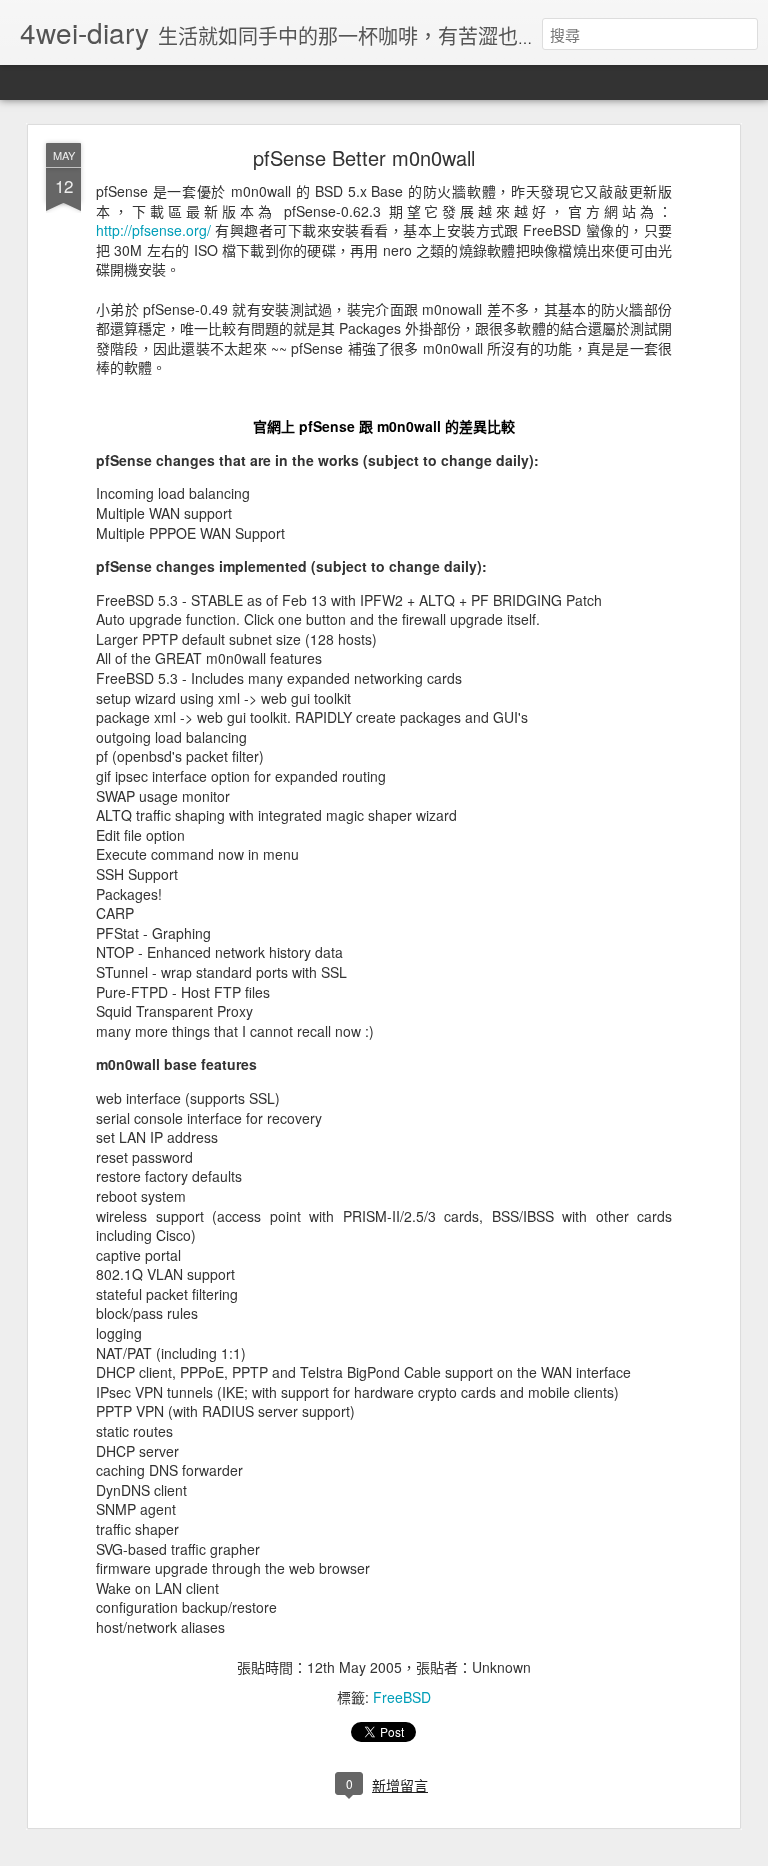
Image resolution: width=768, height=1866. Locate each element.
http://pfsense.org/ (153, 230)
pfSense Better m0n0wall (364, 157)
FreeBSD (402, 1697)
